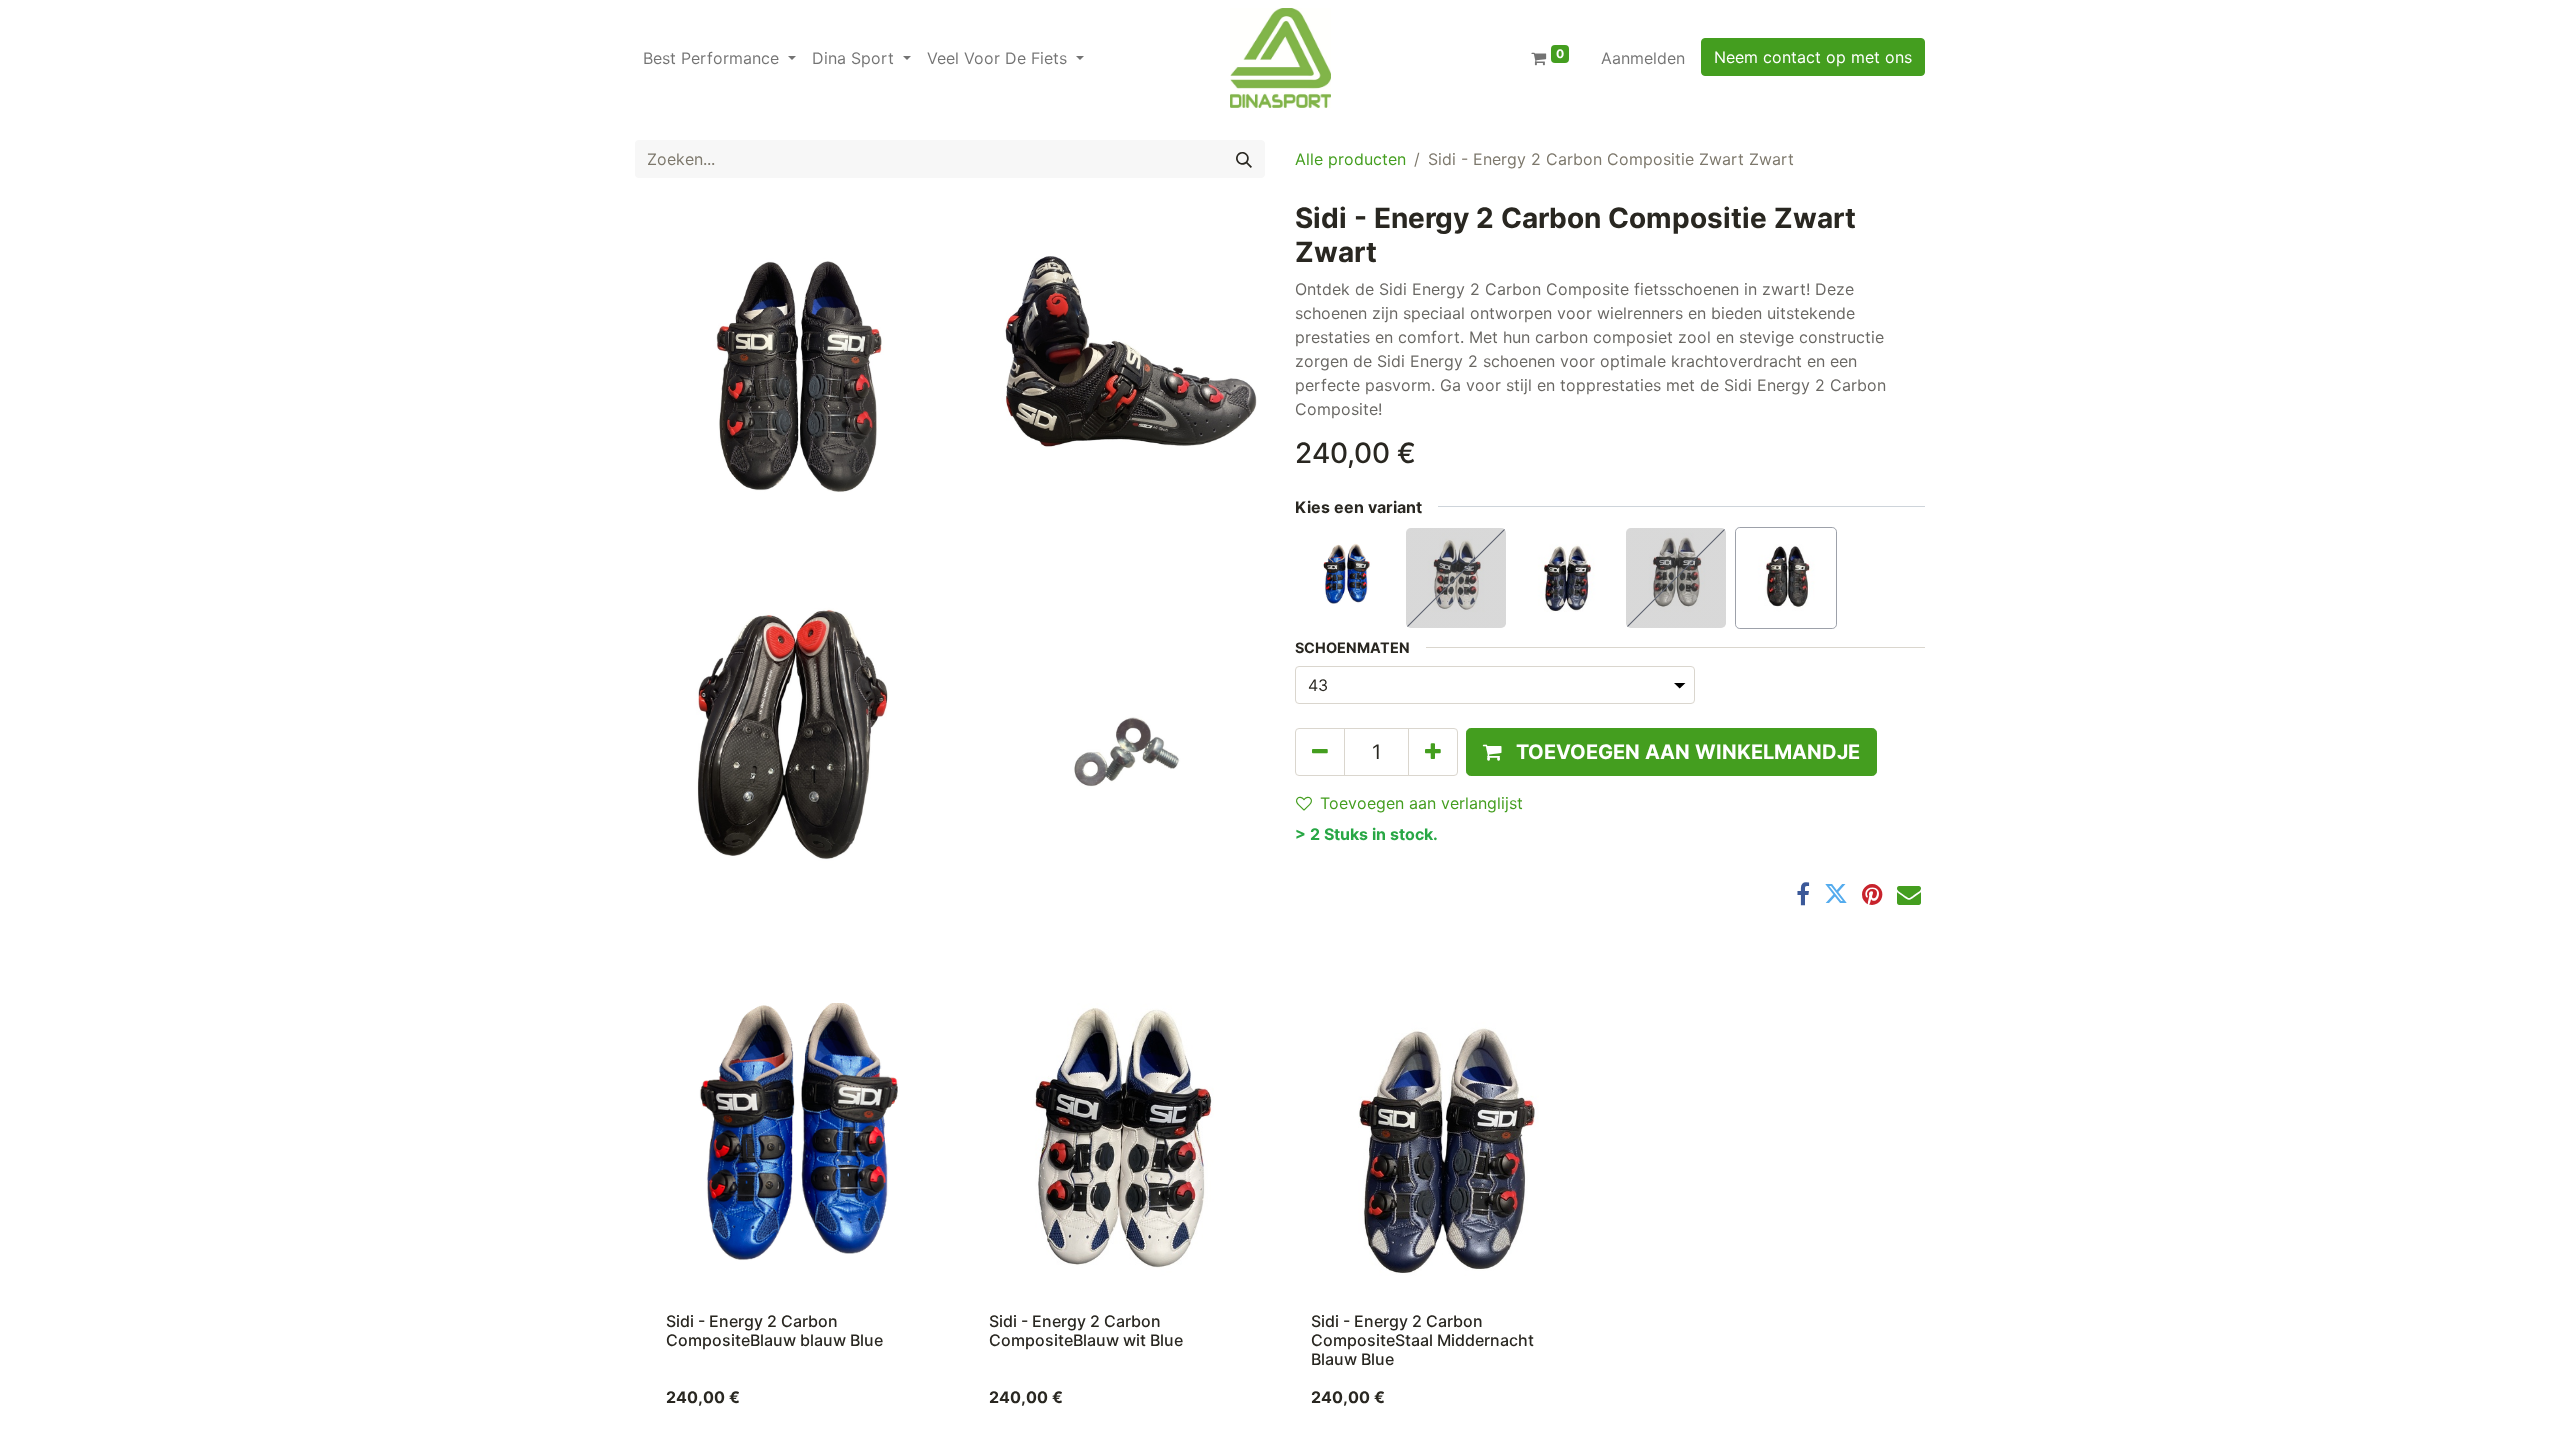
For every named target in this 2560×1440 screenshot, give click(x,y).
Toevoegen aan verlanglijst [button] (1421, 803)
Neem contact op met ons (1813, 57)
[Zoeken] (1244, 159)
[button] (1671, 752)
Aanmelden (1643, 58)
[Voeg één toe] (1433, 752)
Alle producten (1350, 159)
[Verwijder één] (1320, 752)
